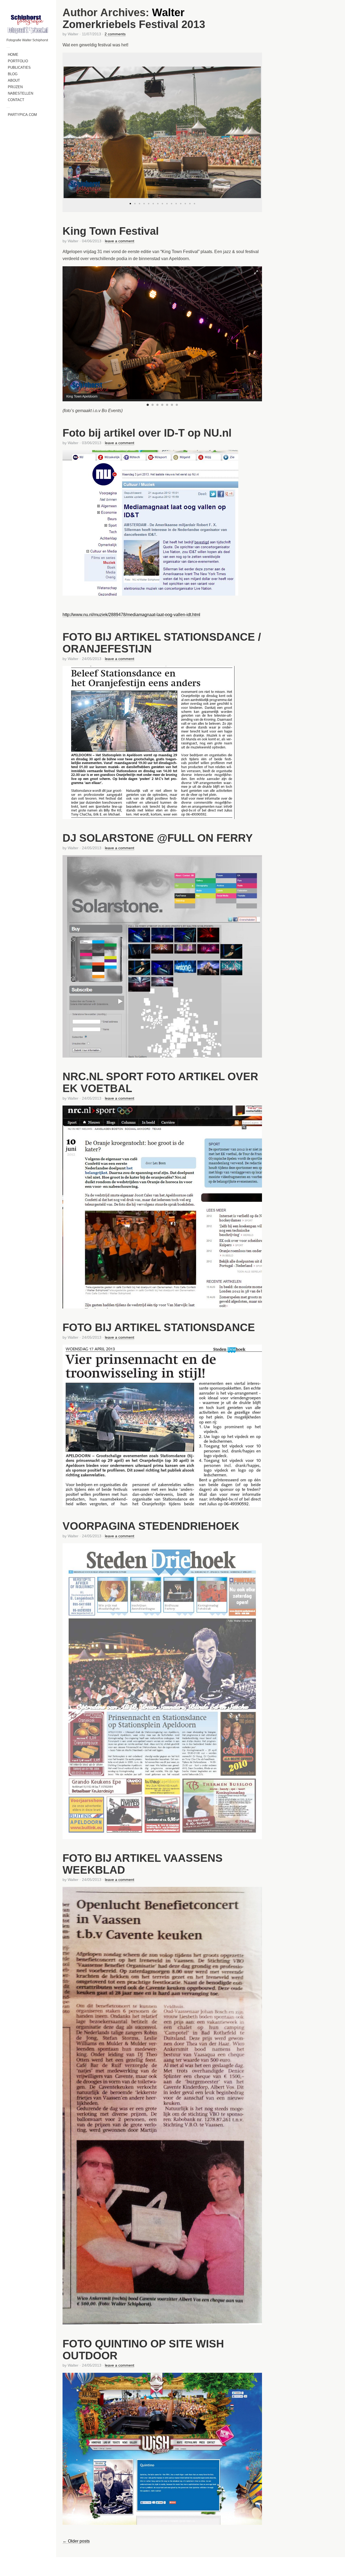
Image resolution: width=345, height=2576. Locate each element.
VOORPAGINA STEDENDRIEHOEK (151, 1526)
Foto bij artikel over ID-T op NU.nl (147, 433)
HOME (13, 55)
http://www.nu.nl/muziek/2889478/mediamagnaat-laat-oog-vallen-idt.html (131, 615)
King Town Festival (111, 231)
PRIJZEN (15, 87)
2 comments (115, 34)
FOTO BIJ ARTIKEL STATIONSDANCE (159, 1327)
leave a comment (120, 241)
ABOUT (14, 80)
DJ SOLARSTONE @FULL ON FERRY (158, 838)
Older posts (76, 2541)
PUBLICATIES (19, 68)
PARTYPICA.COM (22, 115)
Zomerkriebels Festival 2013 (134, 24)
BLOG (13, 74)
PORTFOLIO (18, 61)
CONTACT (16, 100)
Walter (168, 12)
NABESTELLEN (20, 93)
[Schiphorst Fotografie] (28, 24)
